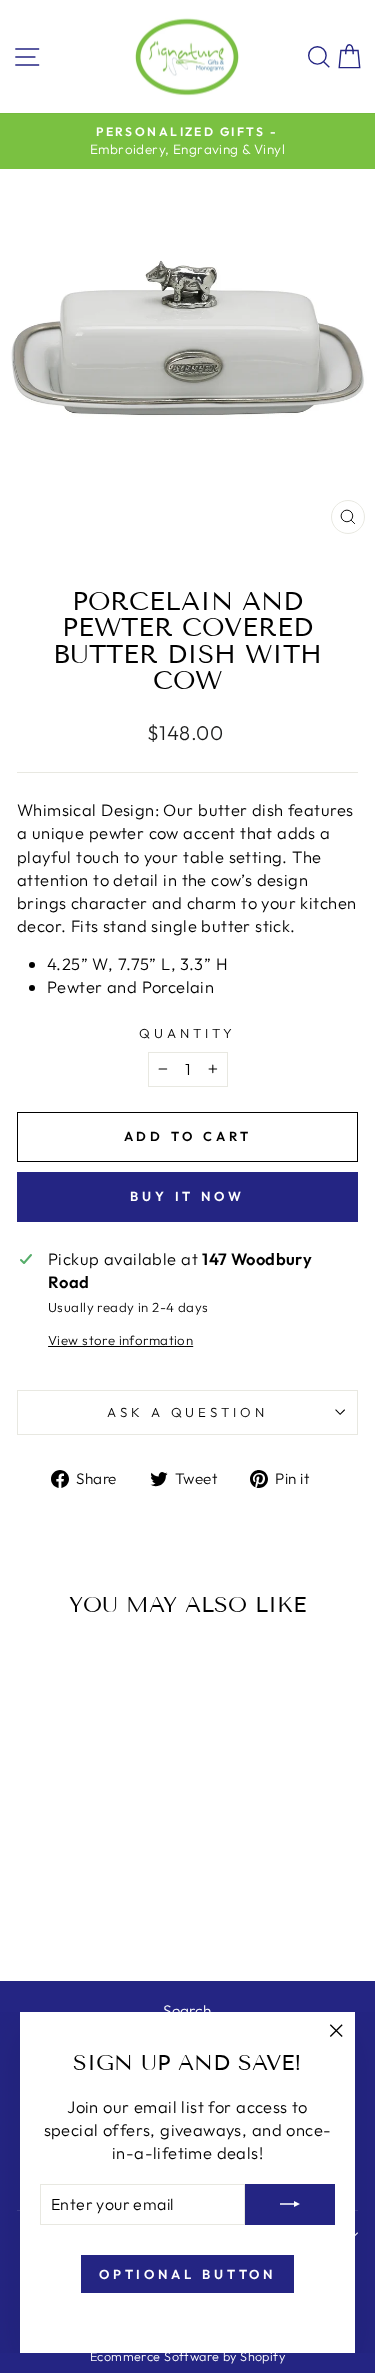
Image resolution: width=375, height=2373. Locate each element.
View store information (120, 1340)
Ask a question (188, 1412)
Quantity (187, 1033)
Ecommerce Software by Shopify (187, 2356)
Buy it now (187, 1196)
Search (187, 2010)
